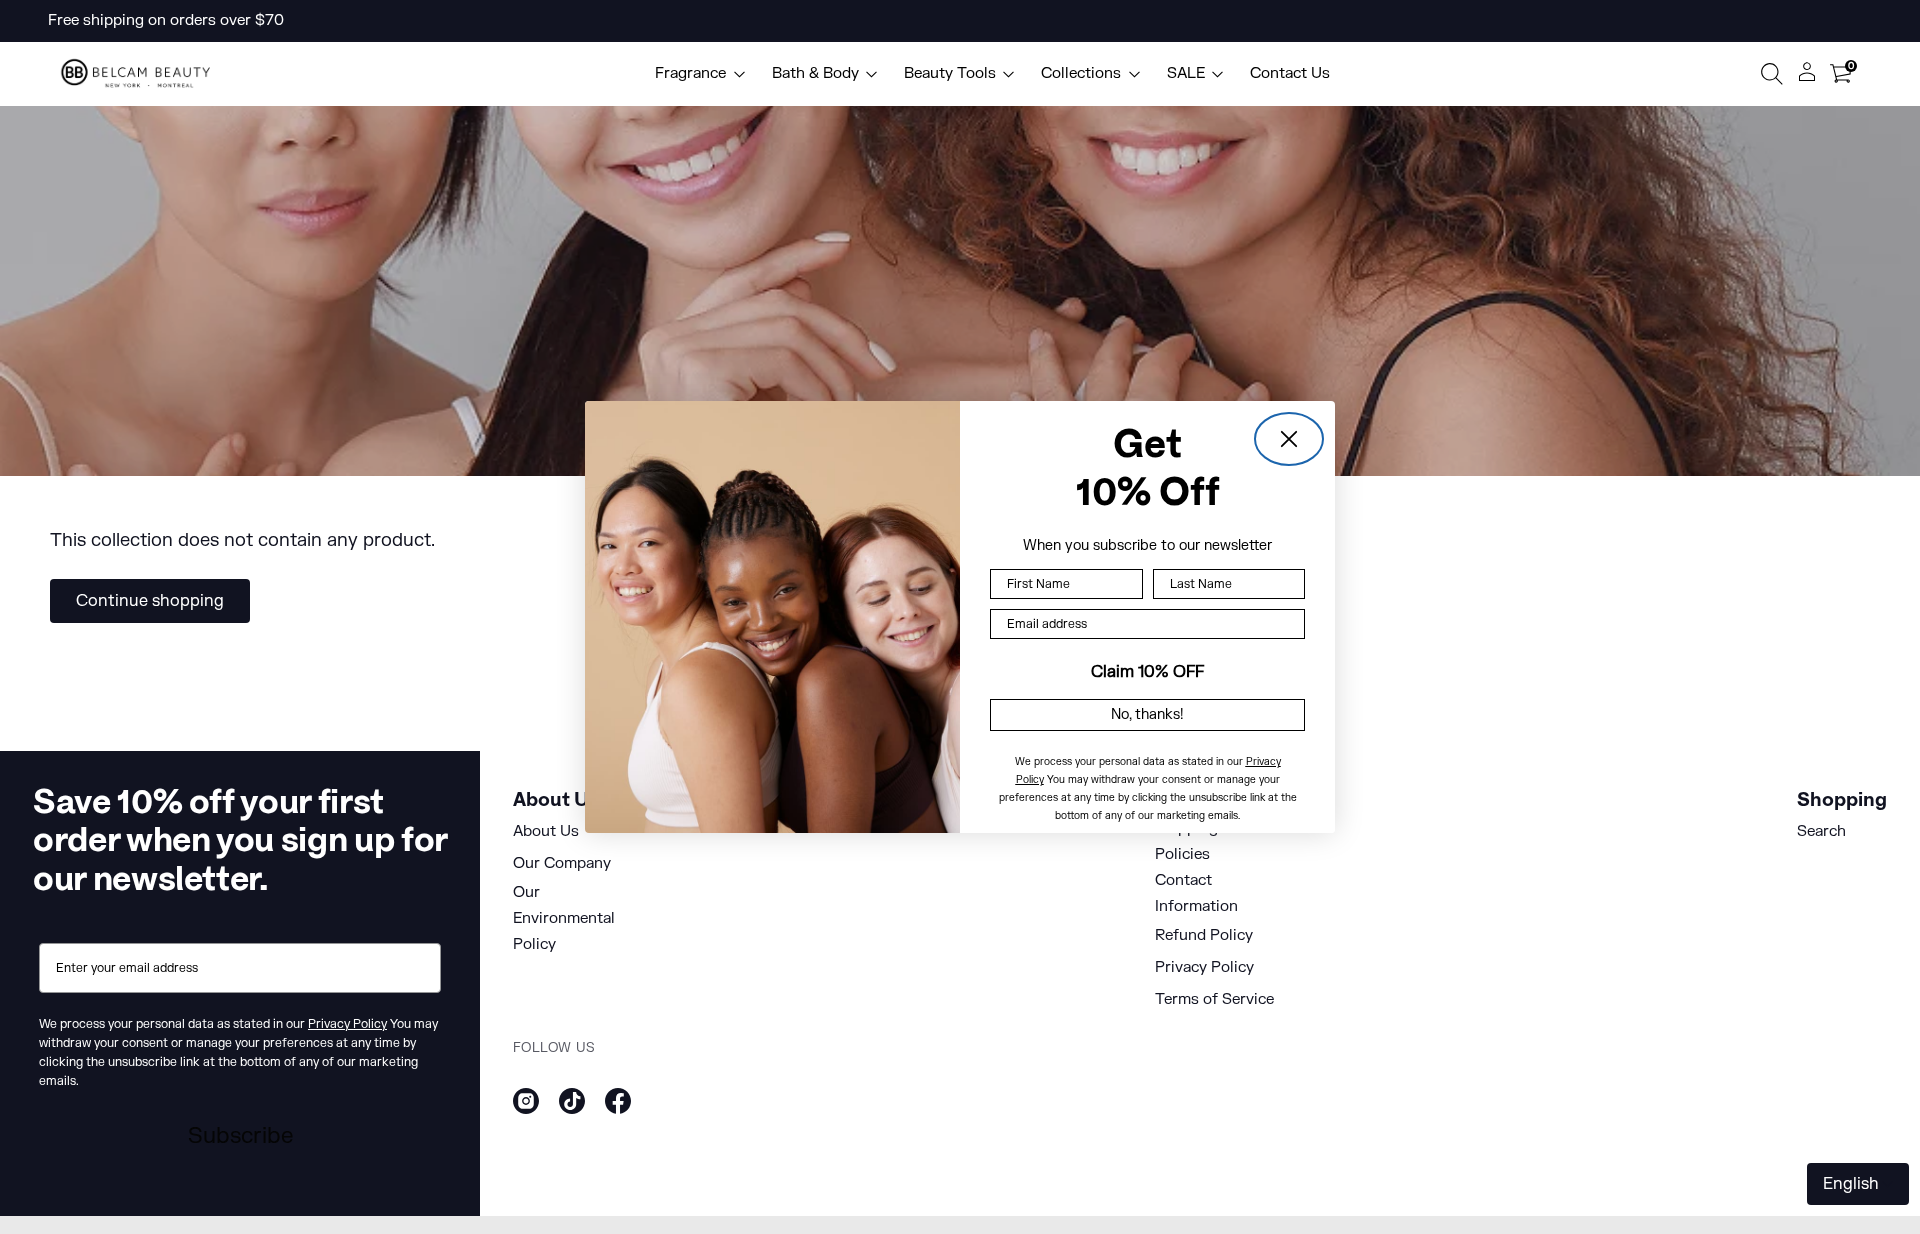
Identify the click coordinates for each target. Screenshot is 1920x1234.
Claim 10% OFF (1147, 672)
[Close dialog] (1289, 439)
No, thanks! (1147, 714)
